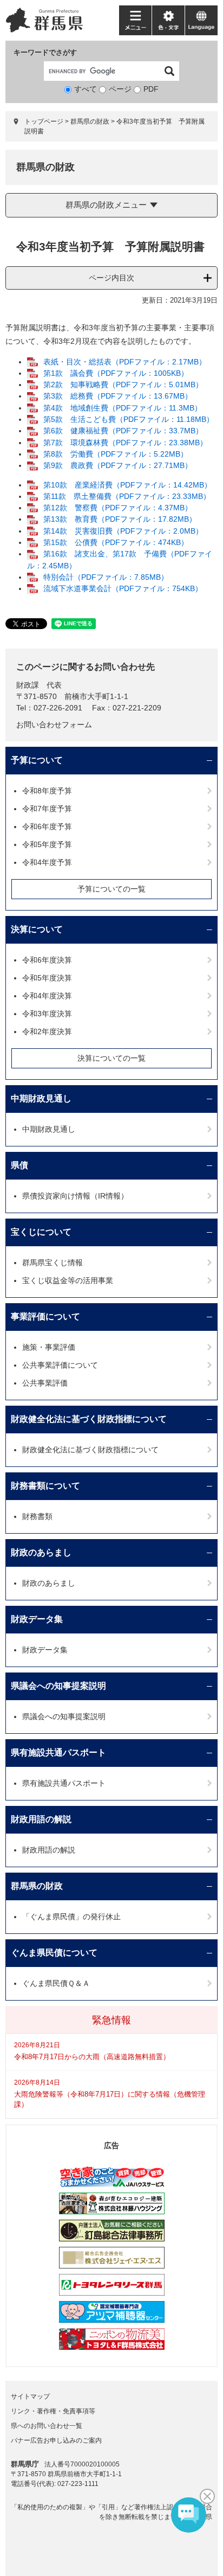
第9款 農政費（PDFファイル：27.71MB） (118, 465)
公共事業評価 (45, 1383)
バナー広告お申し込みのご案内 (56, 2440)
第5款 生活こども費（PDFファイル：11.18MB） (129, 419)
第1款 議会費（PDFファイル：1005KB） (116, 373)
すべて (86, 89)
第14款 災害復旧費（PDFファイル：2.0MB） (123, 531)
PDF (151, 89)
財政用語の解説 (41, 1819)
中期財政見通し (41, 1098)
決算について (37, 929)
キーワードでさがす (45, 52)
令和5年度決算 (47, 978)
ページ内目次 (111, 278)
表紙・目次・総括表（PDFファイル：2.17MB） (125, 362)
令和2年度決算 (47, 1031)
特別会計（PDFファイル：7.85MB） (106, 577)
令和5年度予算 (47, 844)
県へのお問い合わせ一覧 (47, 2426)
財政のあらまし (41, 1552)
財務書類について (45, 1486)
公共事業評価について (60, 1365)
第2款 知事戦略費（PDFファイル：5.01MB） (123, 385)
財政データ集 (37, 1619)
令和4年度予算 (47, 862)
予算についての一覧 (111, 889)
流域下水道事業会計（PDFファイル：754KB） (123, 588)
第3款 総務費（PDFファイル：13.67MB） (118, 396)
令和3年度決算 (47, 1014)
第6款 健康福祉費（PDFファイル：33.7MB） (123, 431)
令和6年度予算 (47, 826)
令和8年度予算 (47, 791)
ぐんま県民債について (54, 1953)
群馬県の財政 (90, 121)
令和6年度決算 (47, 960)
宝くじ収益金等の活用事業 (68, 1280)
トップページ (44, 121)
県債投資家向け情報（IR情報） (75, 1196)
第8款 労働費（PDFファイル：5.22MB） (116, 454)
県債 (19, 1165)
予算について (37, 760)
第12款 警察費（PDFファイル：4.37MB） (118, 508)
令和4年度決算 (47, 996)
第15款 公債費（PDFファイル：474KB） (116, 542)
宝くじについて (41, 1232)
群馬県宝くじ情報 (53, 1263)
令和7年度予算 (47, 809)
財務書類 (37, 1516)
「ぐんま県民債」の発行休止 (71, 1917)
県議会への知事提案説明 (58, 1686)
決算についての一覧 (111, 1058)
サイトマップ (30, 2396)
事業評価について (45, 1316)
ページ (120, 89)
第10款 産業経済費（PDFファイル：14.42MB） (127, 485)
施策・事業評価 (49, 1347)
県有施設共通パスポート (58, 1752)
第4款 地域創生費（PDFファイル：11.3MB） (123, 408)
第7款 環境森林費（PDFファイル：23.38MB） (125, 443)
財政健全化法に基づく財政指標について (89, 1419)
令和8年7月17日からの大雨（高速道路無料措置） (92, 2057)
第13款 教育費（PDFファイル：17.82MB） (120, 519)
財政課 (28, 685)
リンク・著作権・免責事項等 (53, 2411)
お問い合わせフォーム (54, 725)
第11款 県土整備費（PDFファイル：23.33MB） (127, 496)
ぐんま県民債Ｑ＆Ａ (56, 1983)
